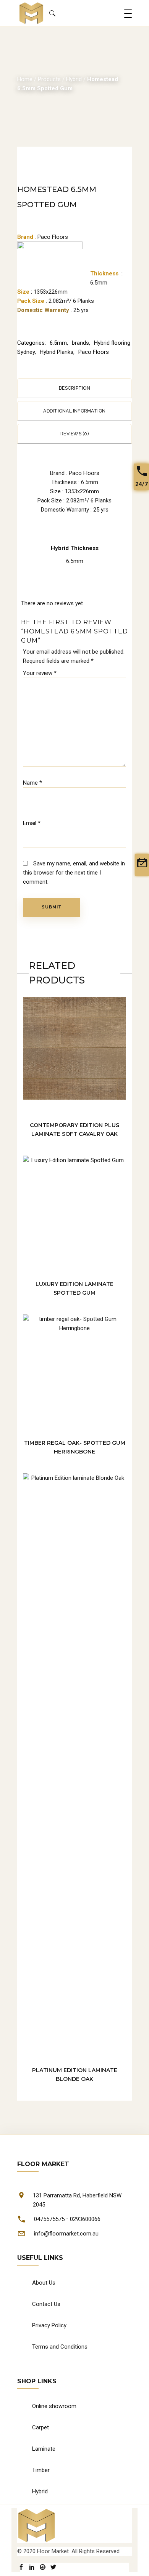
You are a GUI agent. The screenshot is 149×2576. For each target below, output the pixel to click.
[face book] (21, 2567)
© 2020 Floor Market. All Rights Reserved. (69, 2551)
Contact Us (46, 2304)
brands (80, 343)
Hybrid (74, 79)
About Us (44, 2283)
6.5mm (58, 343)
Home (25, 79)
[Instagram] (43, 2567)
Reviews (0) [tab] (74, 434)
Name (32, 783)
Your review (40, 673)
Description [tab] (74, 388)
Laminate (44, 2449)
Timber (41, 2470)
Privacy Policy (49, 2325)
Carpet (40, 2427)
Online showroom (54, 2406)
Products (49, 79)
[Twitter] (53, 2567)
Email (32, 823)
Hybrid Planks (57, 352)
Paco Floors (94, 352)
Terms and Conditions (60, 2347)
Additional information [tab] (74, 411)
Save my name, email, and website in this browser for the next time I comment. (74, 873)
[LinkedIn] (32, 2567)
